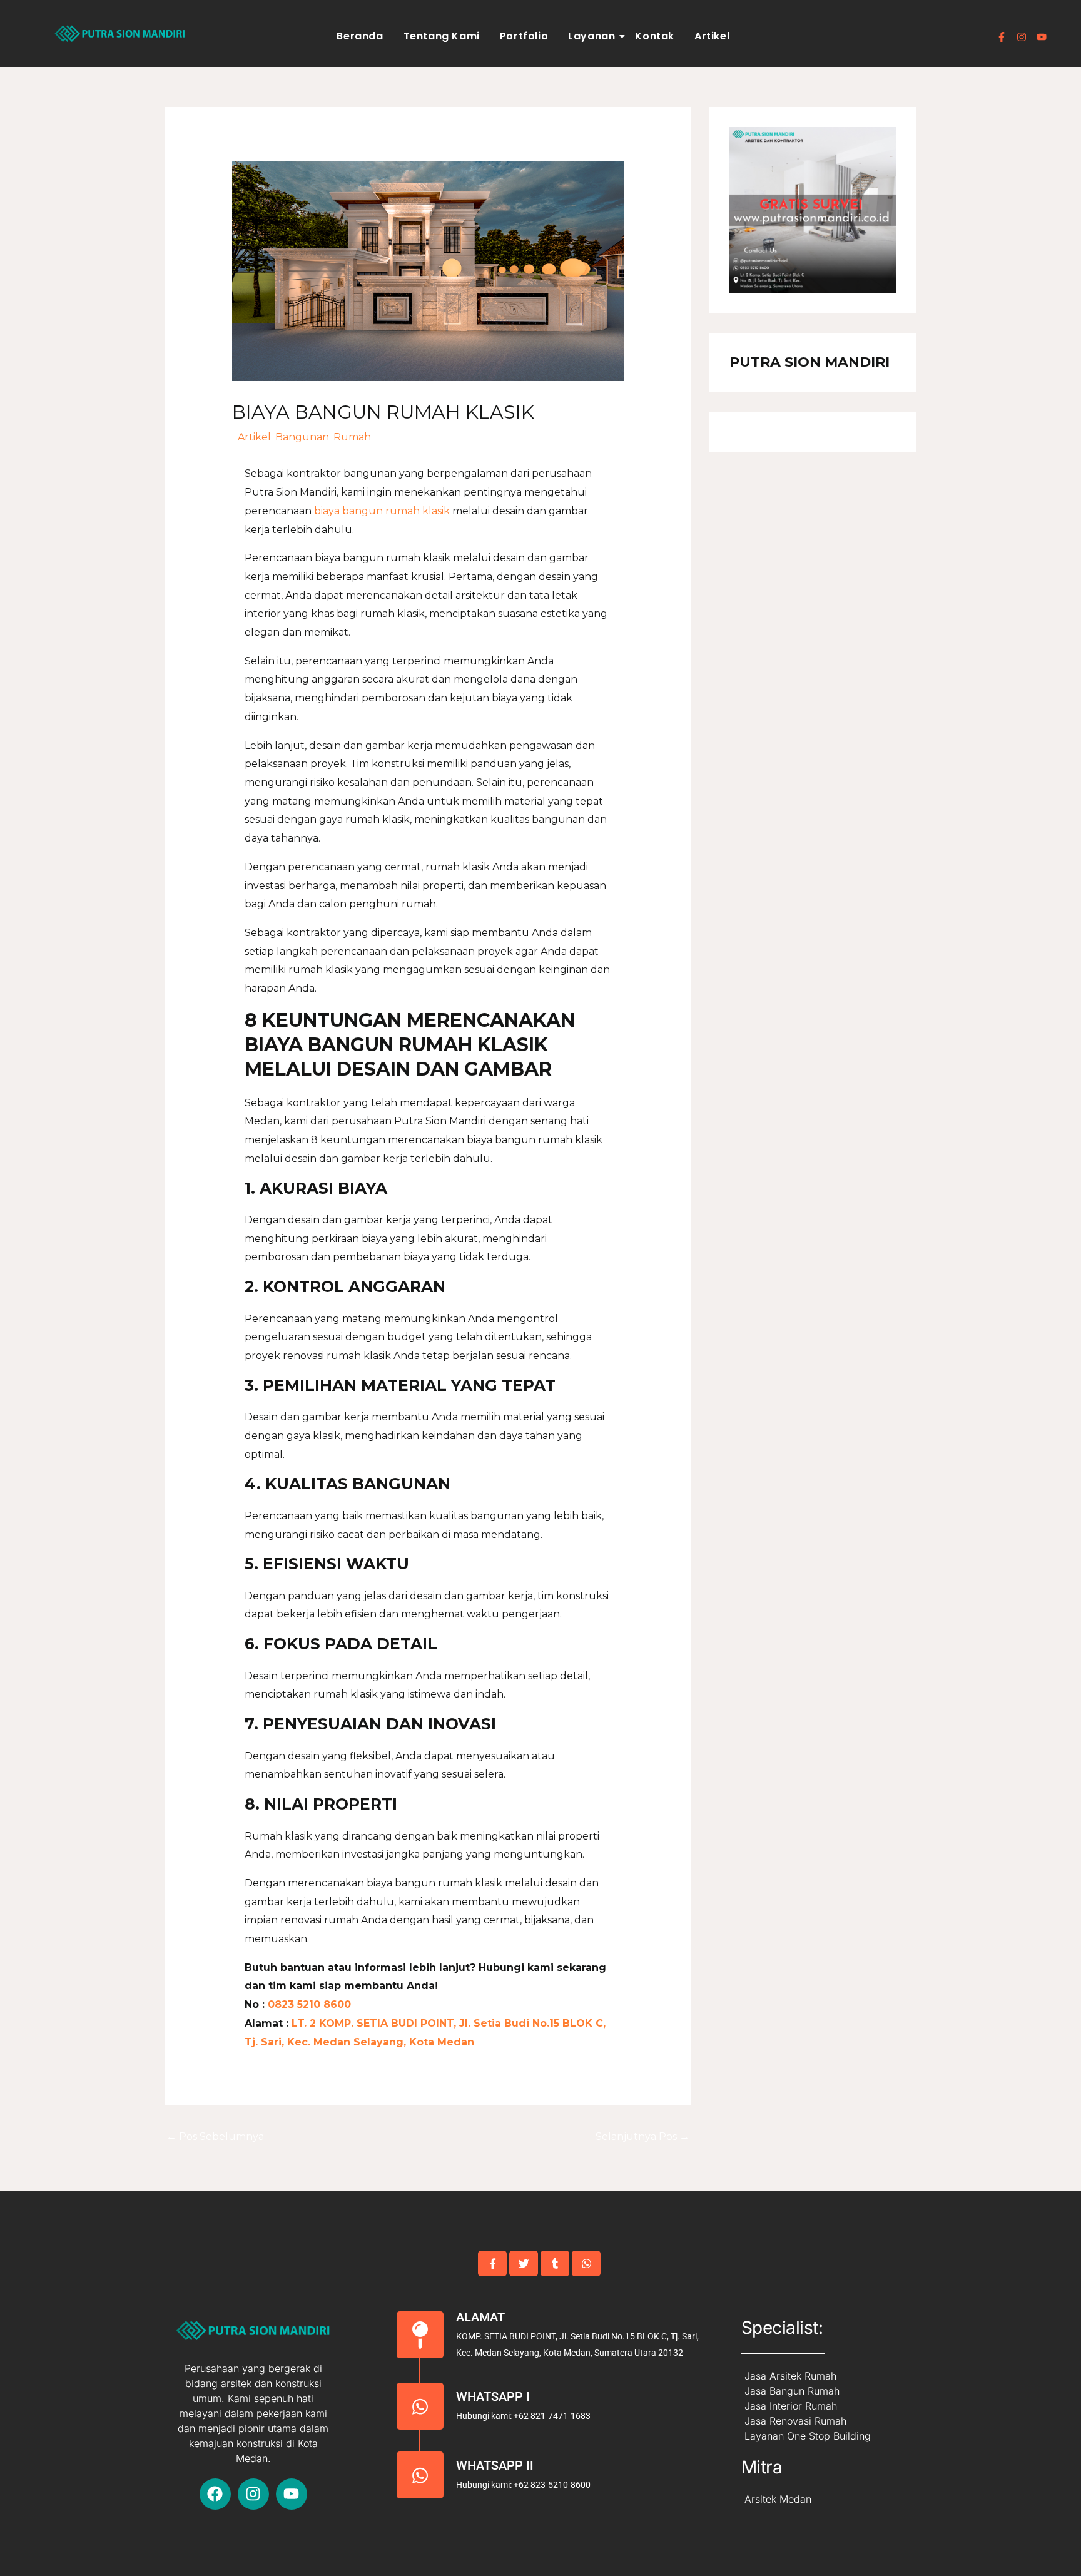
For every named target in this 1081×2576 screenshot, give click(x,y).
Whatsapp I (493, 2396)
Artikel (712, 36)
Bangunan (302, 437)
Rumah (352, 437)
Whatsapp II (495, 2465)
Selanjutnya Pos (642, 2136)
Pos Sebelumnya (215, 2136)
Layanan (591, 36)
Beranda (360, 36)
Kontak (655, 36)
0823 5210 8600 (308, 2004)
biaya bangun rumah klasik (383, 511)
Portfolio (524, 36)
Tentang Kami (442, 36)
